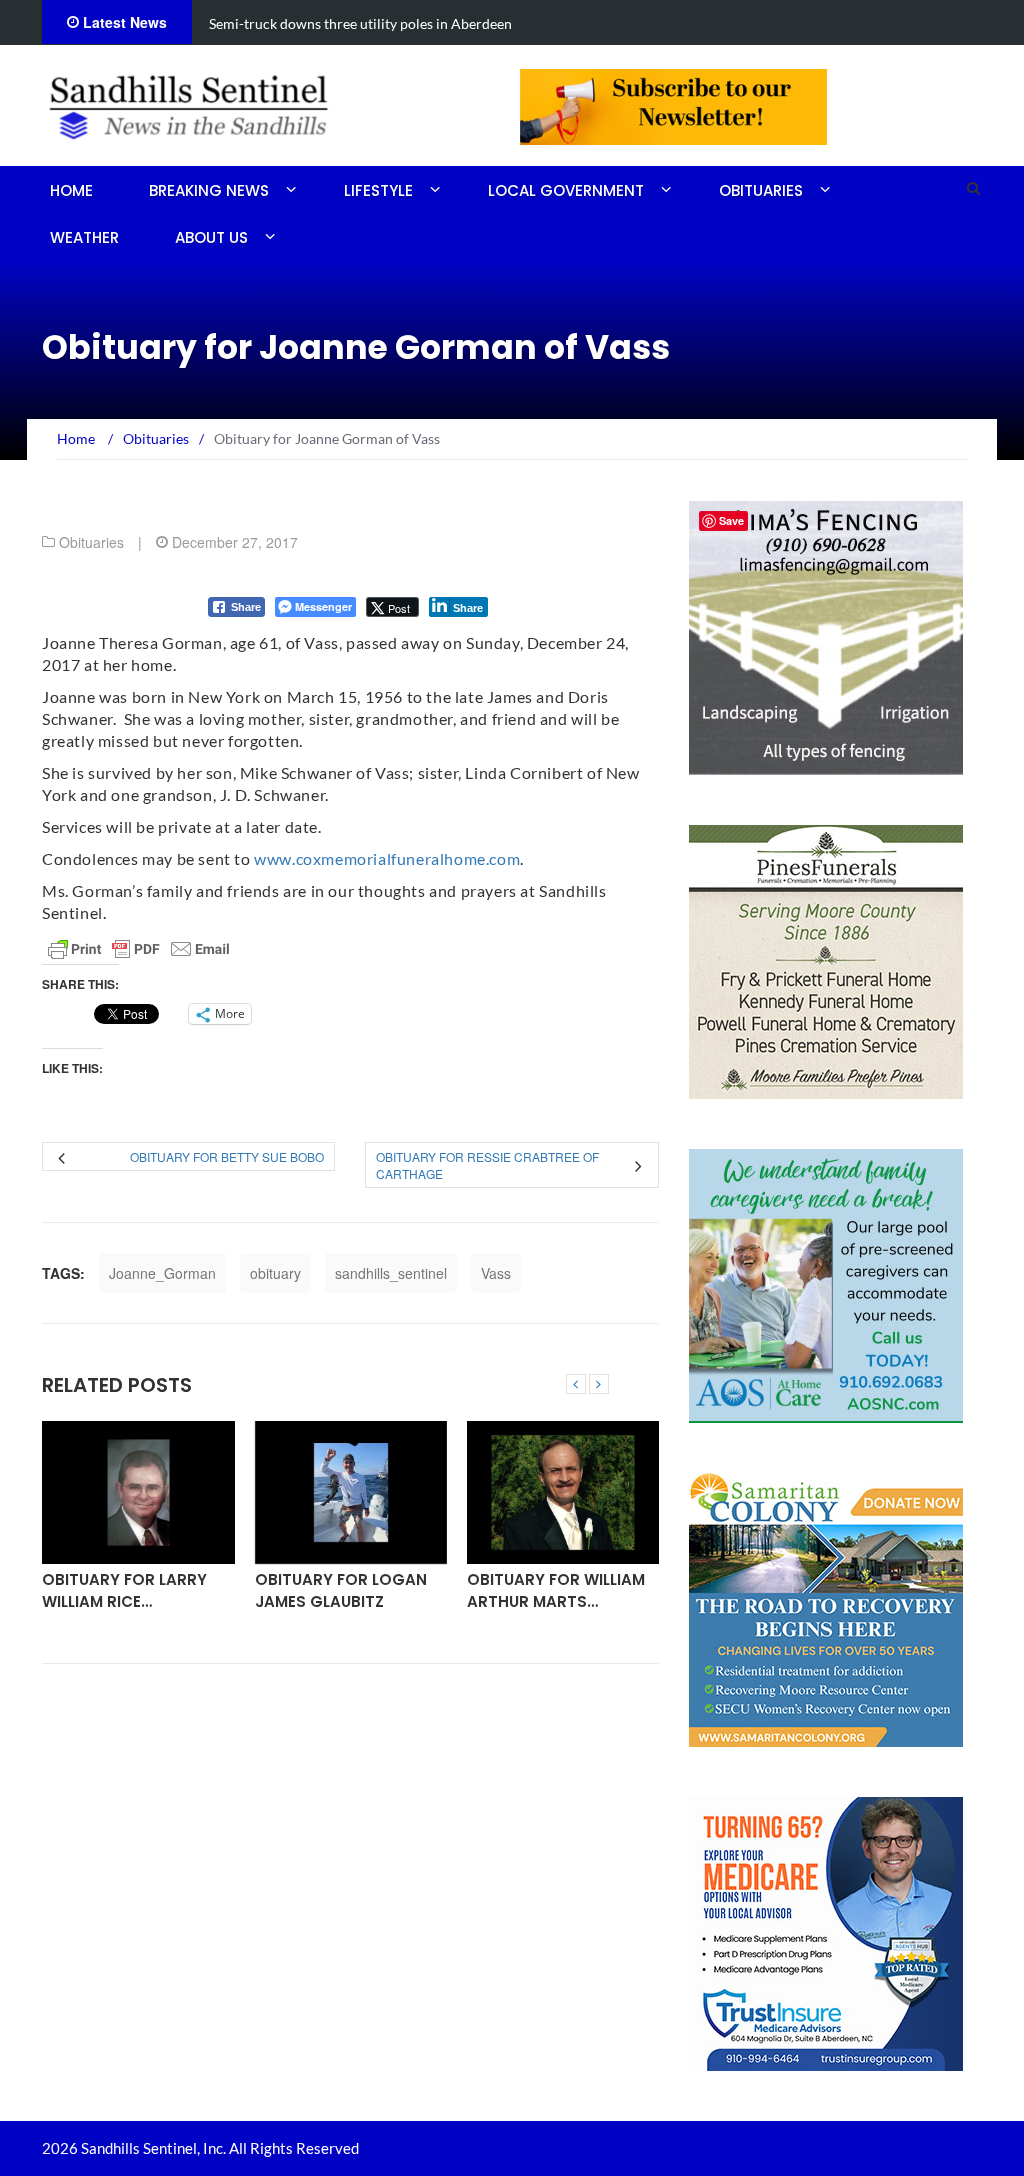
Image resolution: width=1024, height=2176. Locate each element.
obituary (275, 1273)
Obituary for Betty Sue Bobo (227, 1156)
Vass (496, 1273)
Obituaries (761, 190)
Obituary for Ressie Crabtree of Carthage (487, 1165)
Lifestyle (378, 190)
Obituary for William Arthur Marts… (556, 1590)
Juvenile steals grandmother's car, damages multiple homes (390, 23)
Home (71, 190)
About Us (211, 237)
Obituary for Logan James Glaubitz (341, 1590)
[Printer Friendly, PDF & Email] (139, 949)
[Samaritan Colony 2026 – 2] (826, 1608)
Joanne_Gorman (162, 1273)
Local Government (566, 190)
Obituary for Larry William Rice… (124, 1590)
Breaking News (209, 190)
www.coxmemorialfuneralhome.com (387, 858)
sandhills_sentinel (391, 1273)
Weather (84, 237)
